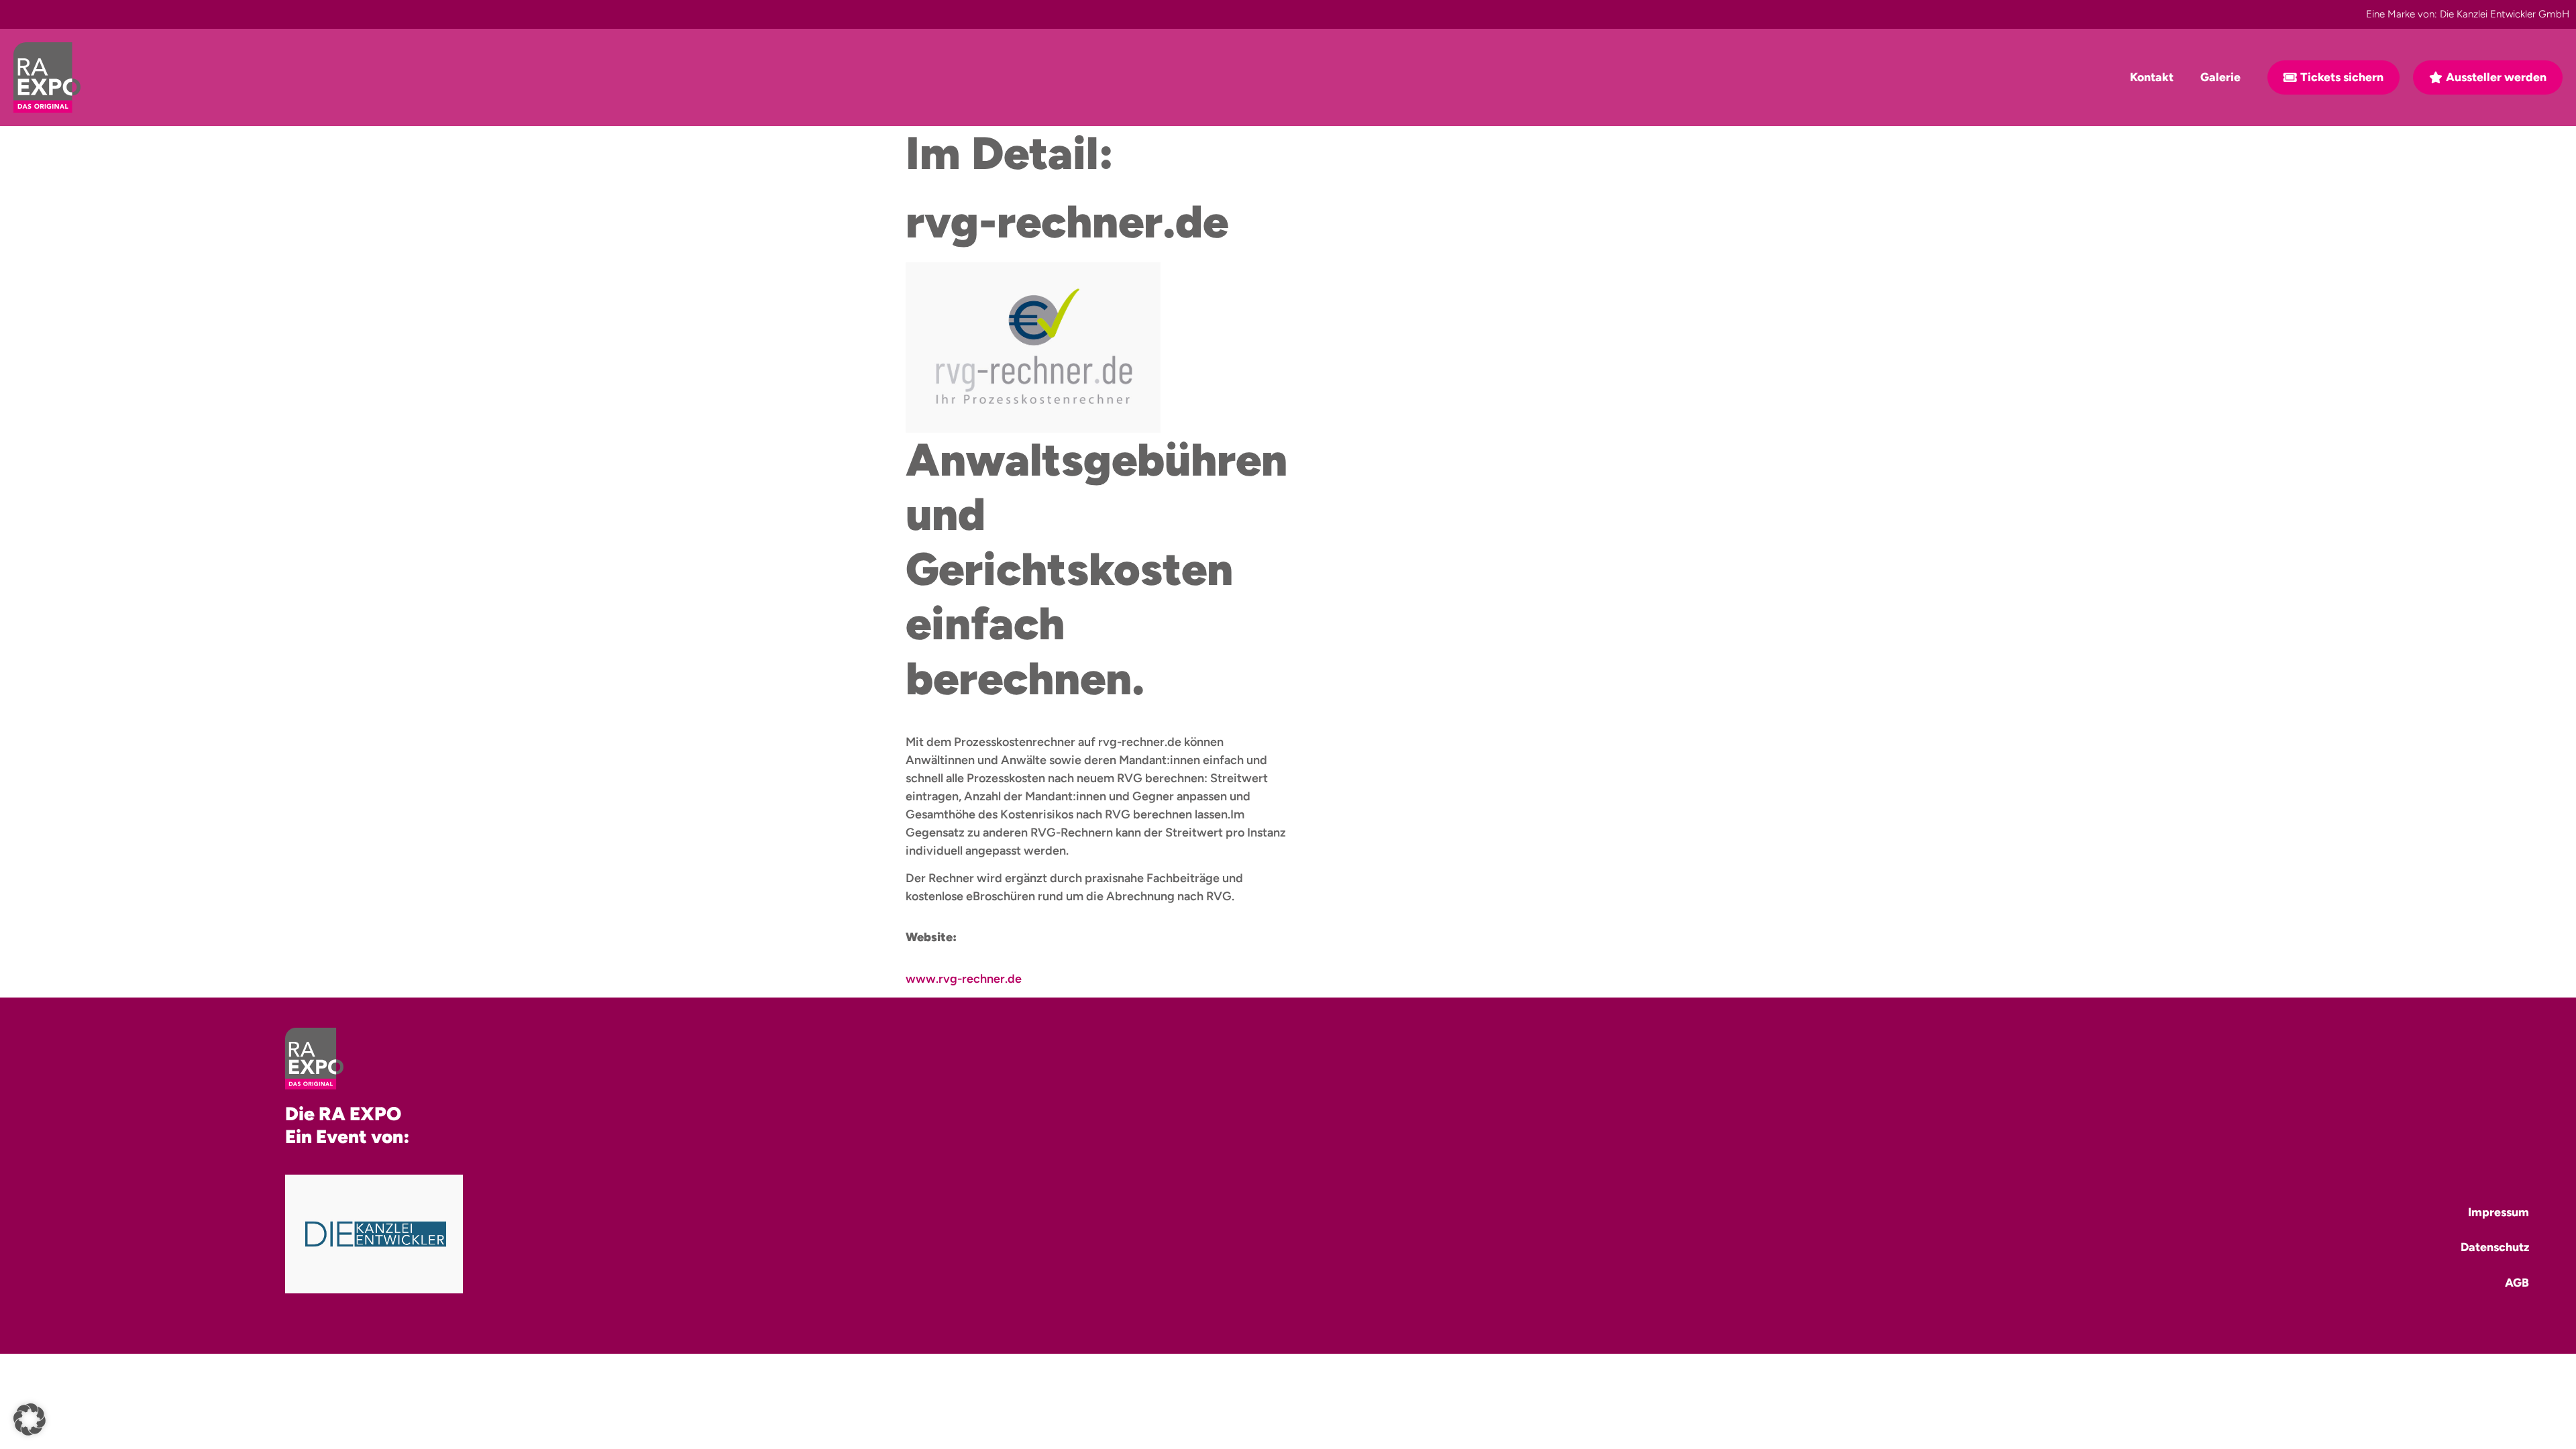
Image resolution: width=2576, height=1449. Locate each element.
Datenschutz (2495, 1247)
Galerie (2220, 77)
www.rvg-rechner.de (964, 979)
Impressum (2499, 1212)
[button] (30, 1419)
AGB (2517, 1282)
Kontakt (2152, 77)
